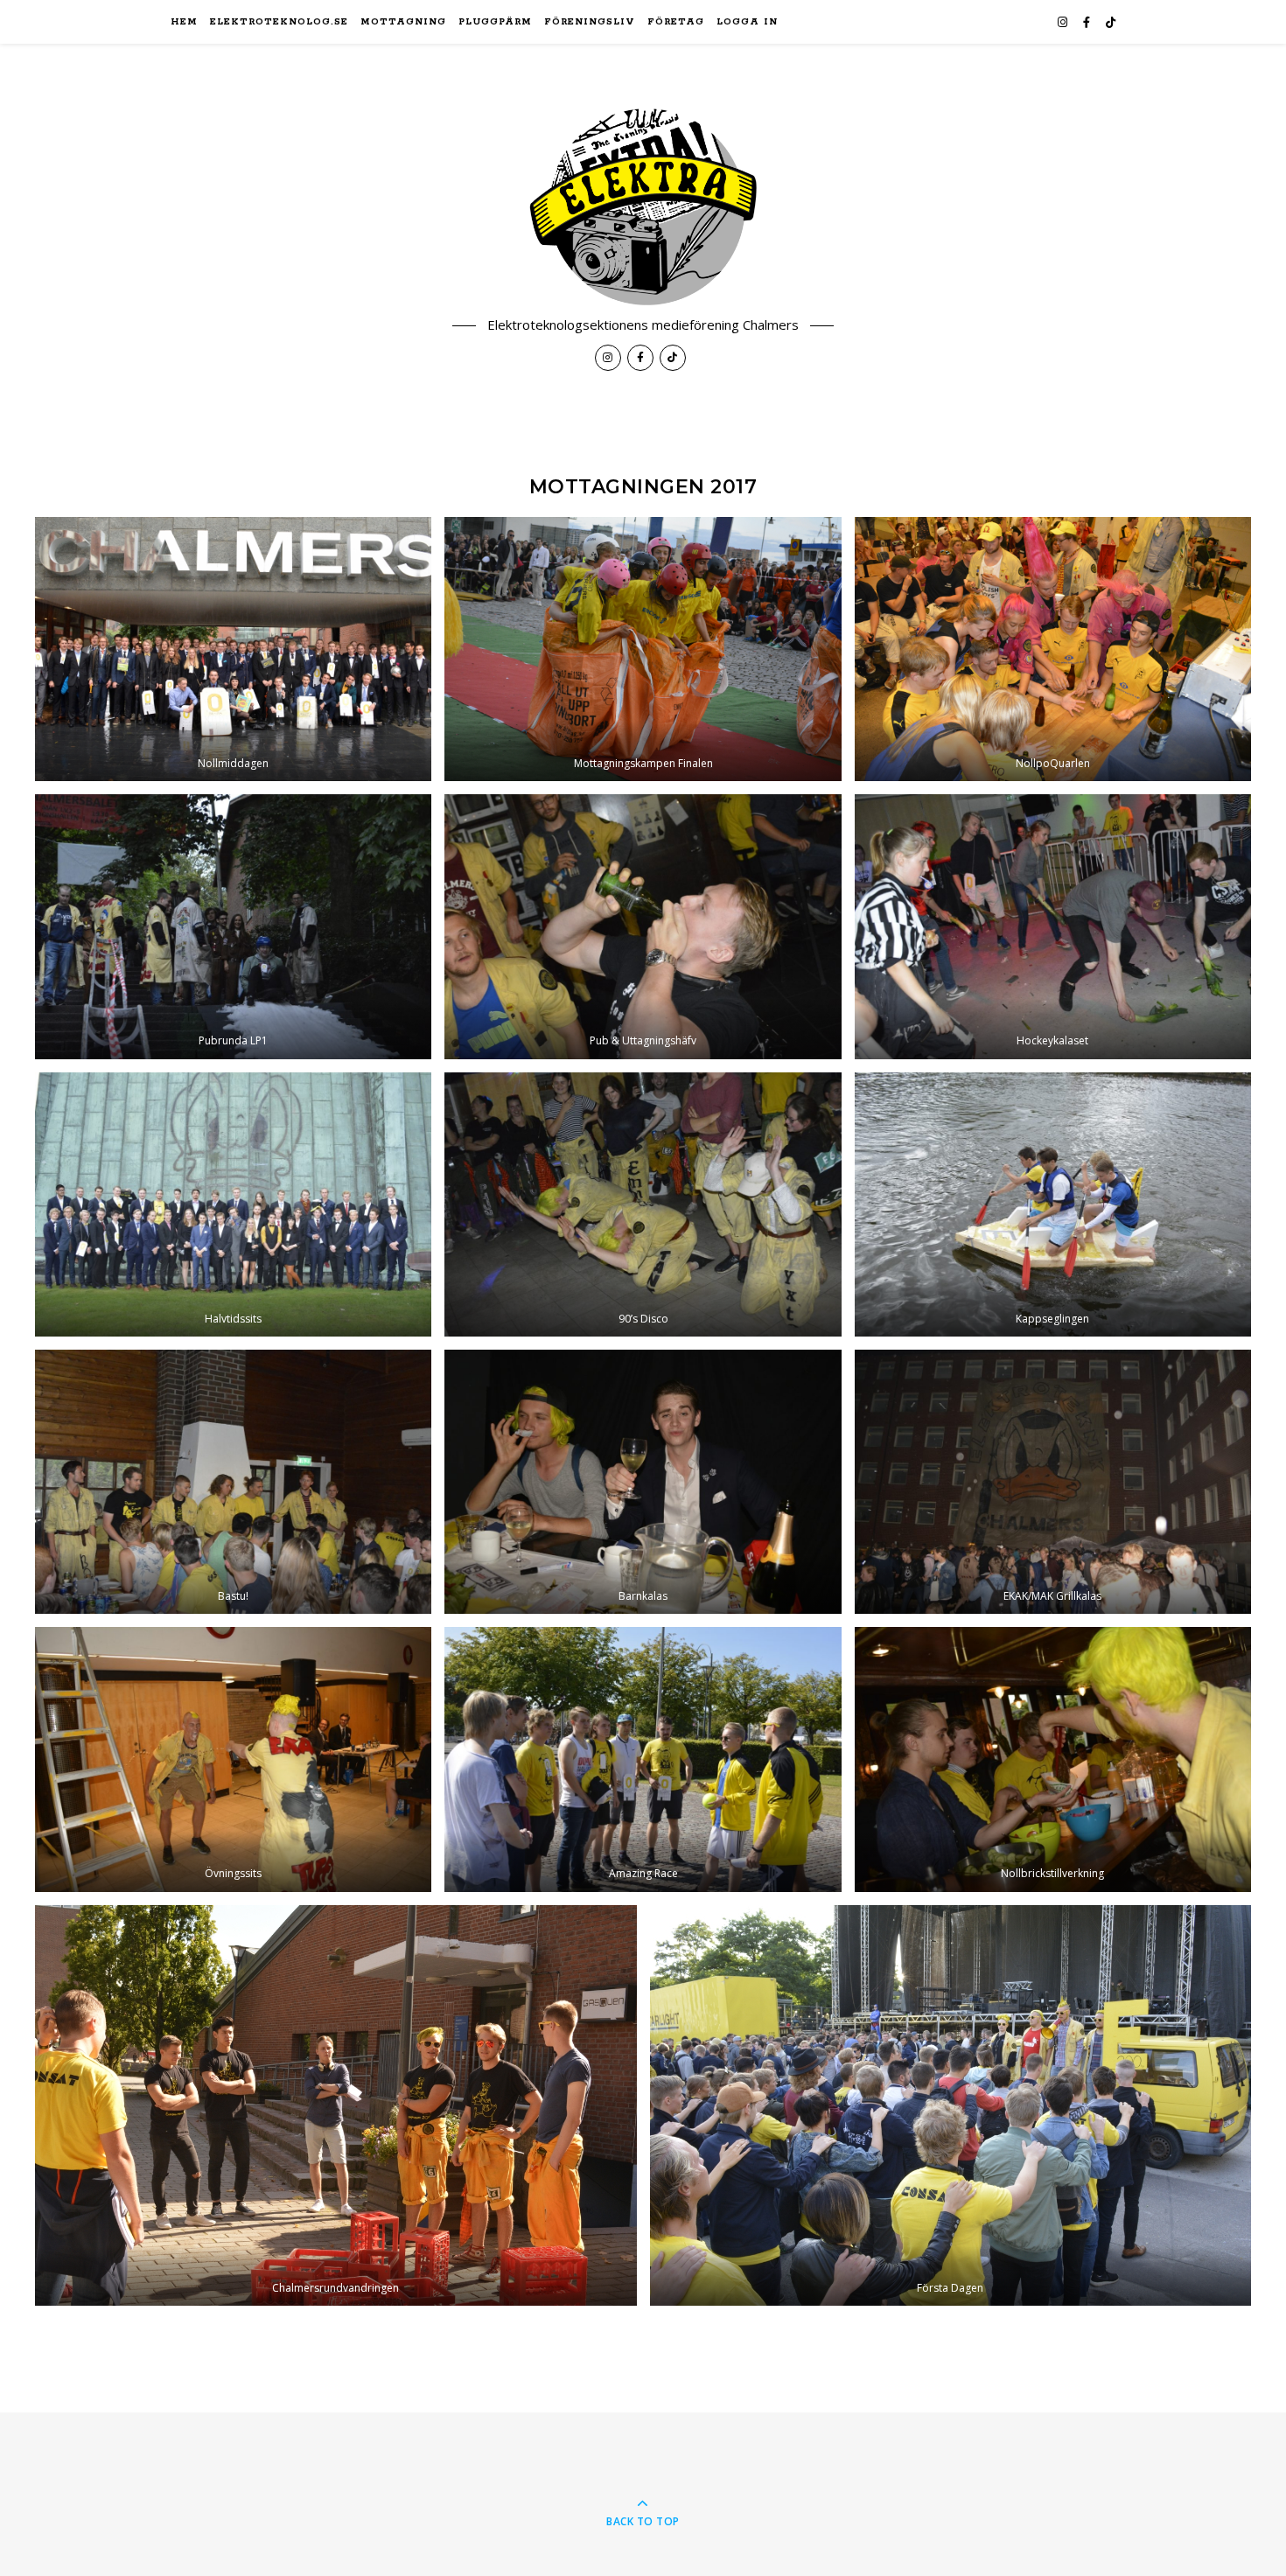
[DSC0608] (1053, 1482)
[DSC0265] (643, 1759)
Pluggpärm (495, 22)
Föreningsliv (590, 22)
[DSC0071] (336, 2106)
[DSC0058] (233, 926)
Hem (184, 22)
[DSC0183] (1053, 1204)
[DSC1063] (233, 1482)
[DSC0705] (643, 1204)
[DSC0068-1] (951, 2106)
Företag (676, 22)
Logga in (747, 22)
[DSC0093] (1053, 1759)
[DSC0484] (233, 1759)
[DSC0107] (233, 649)
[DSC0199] (1053, 926)
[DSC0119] (233, 1204)
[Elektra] (643, 207)
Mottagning (403, 22)
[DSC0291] (1053, 649)
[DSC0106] (643, 1482)
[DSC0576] (643, 926)
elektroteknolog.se (279, 22)
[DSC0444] (643, 649)
